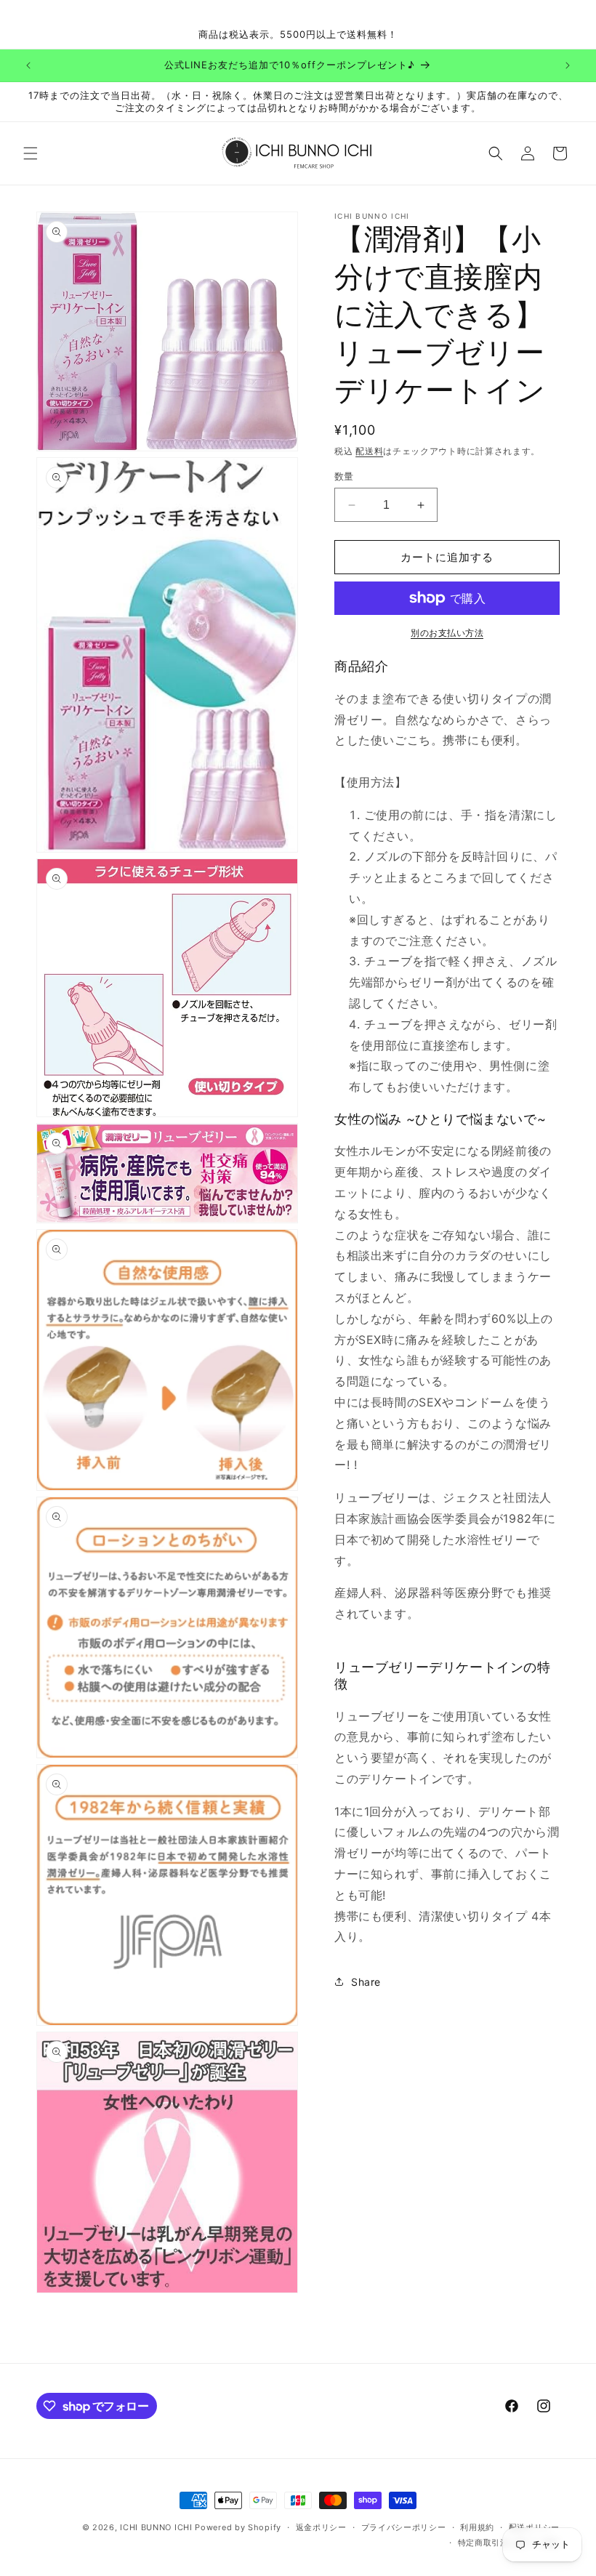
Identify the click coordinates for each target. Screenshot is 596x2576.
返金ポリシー (321, 2527)
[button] (31, 153)
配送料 (369, 451)
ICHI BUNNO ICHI (156, 2527)
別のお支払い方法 (447, 633)
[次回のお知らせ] (568, 65)
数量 (344, 476)
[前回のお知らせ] (28, 65)
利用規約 (477, 2527)
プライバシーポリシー (404, 2527)
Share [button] (366, 1982)
